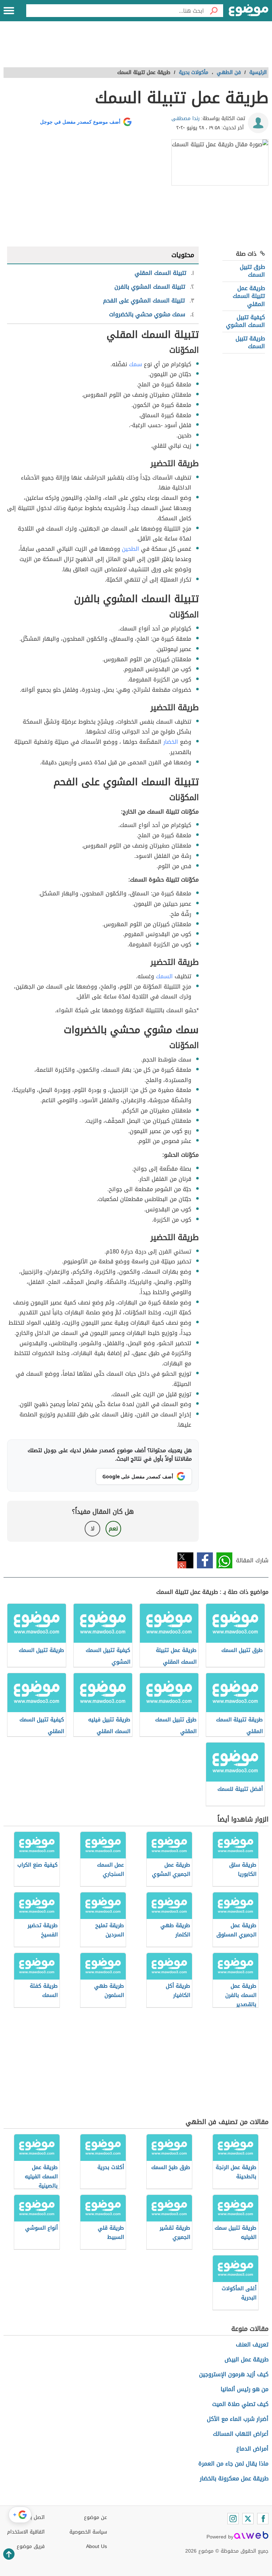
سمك (135, 364)
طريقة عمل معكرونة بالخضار (234, 2478)
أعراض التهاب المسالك (241, 2434)
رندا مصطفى (186, 118)
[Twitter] (248, 2519)
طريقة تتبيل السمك (250, 342)
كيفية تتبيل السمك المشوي (245, 321)
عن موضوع (95, 2517)
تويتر (185, 1560)
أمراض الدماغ (252, 2449)
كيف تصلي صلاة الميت (240, 2404)
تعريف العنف (252, 2345)
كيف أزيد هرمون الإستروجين (234, 2374)
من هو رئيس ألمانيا (245, 2389)
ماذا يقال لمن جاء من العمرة (233, 2464)
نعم (113, 1528)
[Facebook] (263, 2519)
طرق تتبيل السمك (252, 271)
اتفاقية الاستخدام (26, 2532)
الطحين (131, 549)
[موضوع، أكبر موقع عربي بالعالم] (249, 11)
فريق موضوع (31, 2546)
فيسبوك (205, 1560)
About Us (97, 2546)
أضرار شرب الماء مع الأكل (238, 2419)
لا (93, 1528)
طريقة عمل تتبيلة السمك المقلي (249, 296)
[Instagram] (233, 2519)
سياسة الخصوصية (88, 2532)
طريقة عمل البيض (246, 2359)
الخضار (171, 742)
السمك (164, 976)
